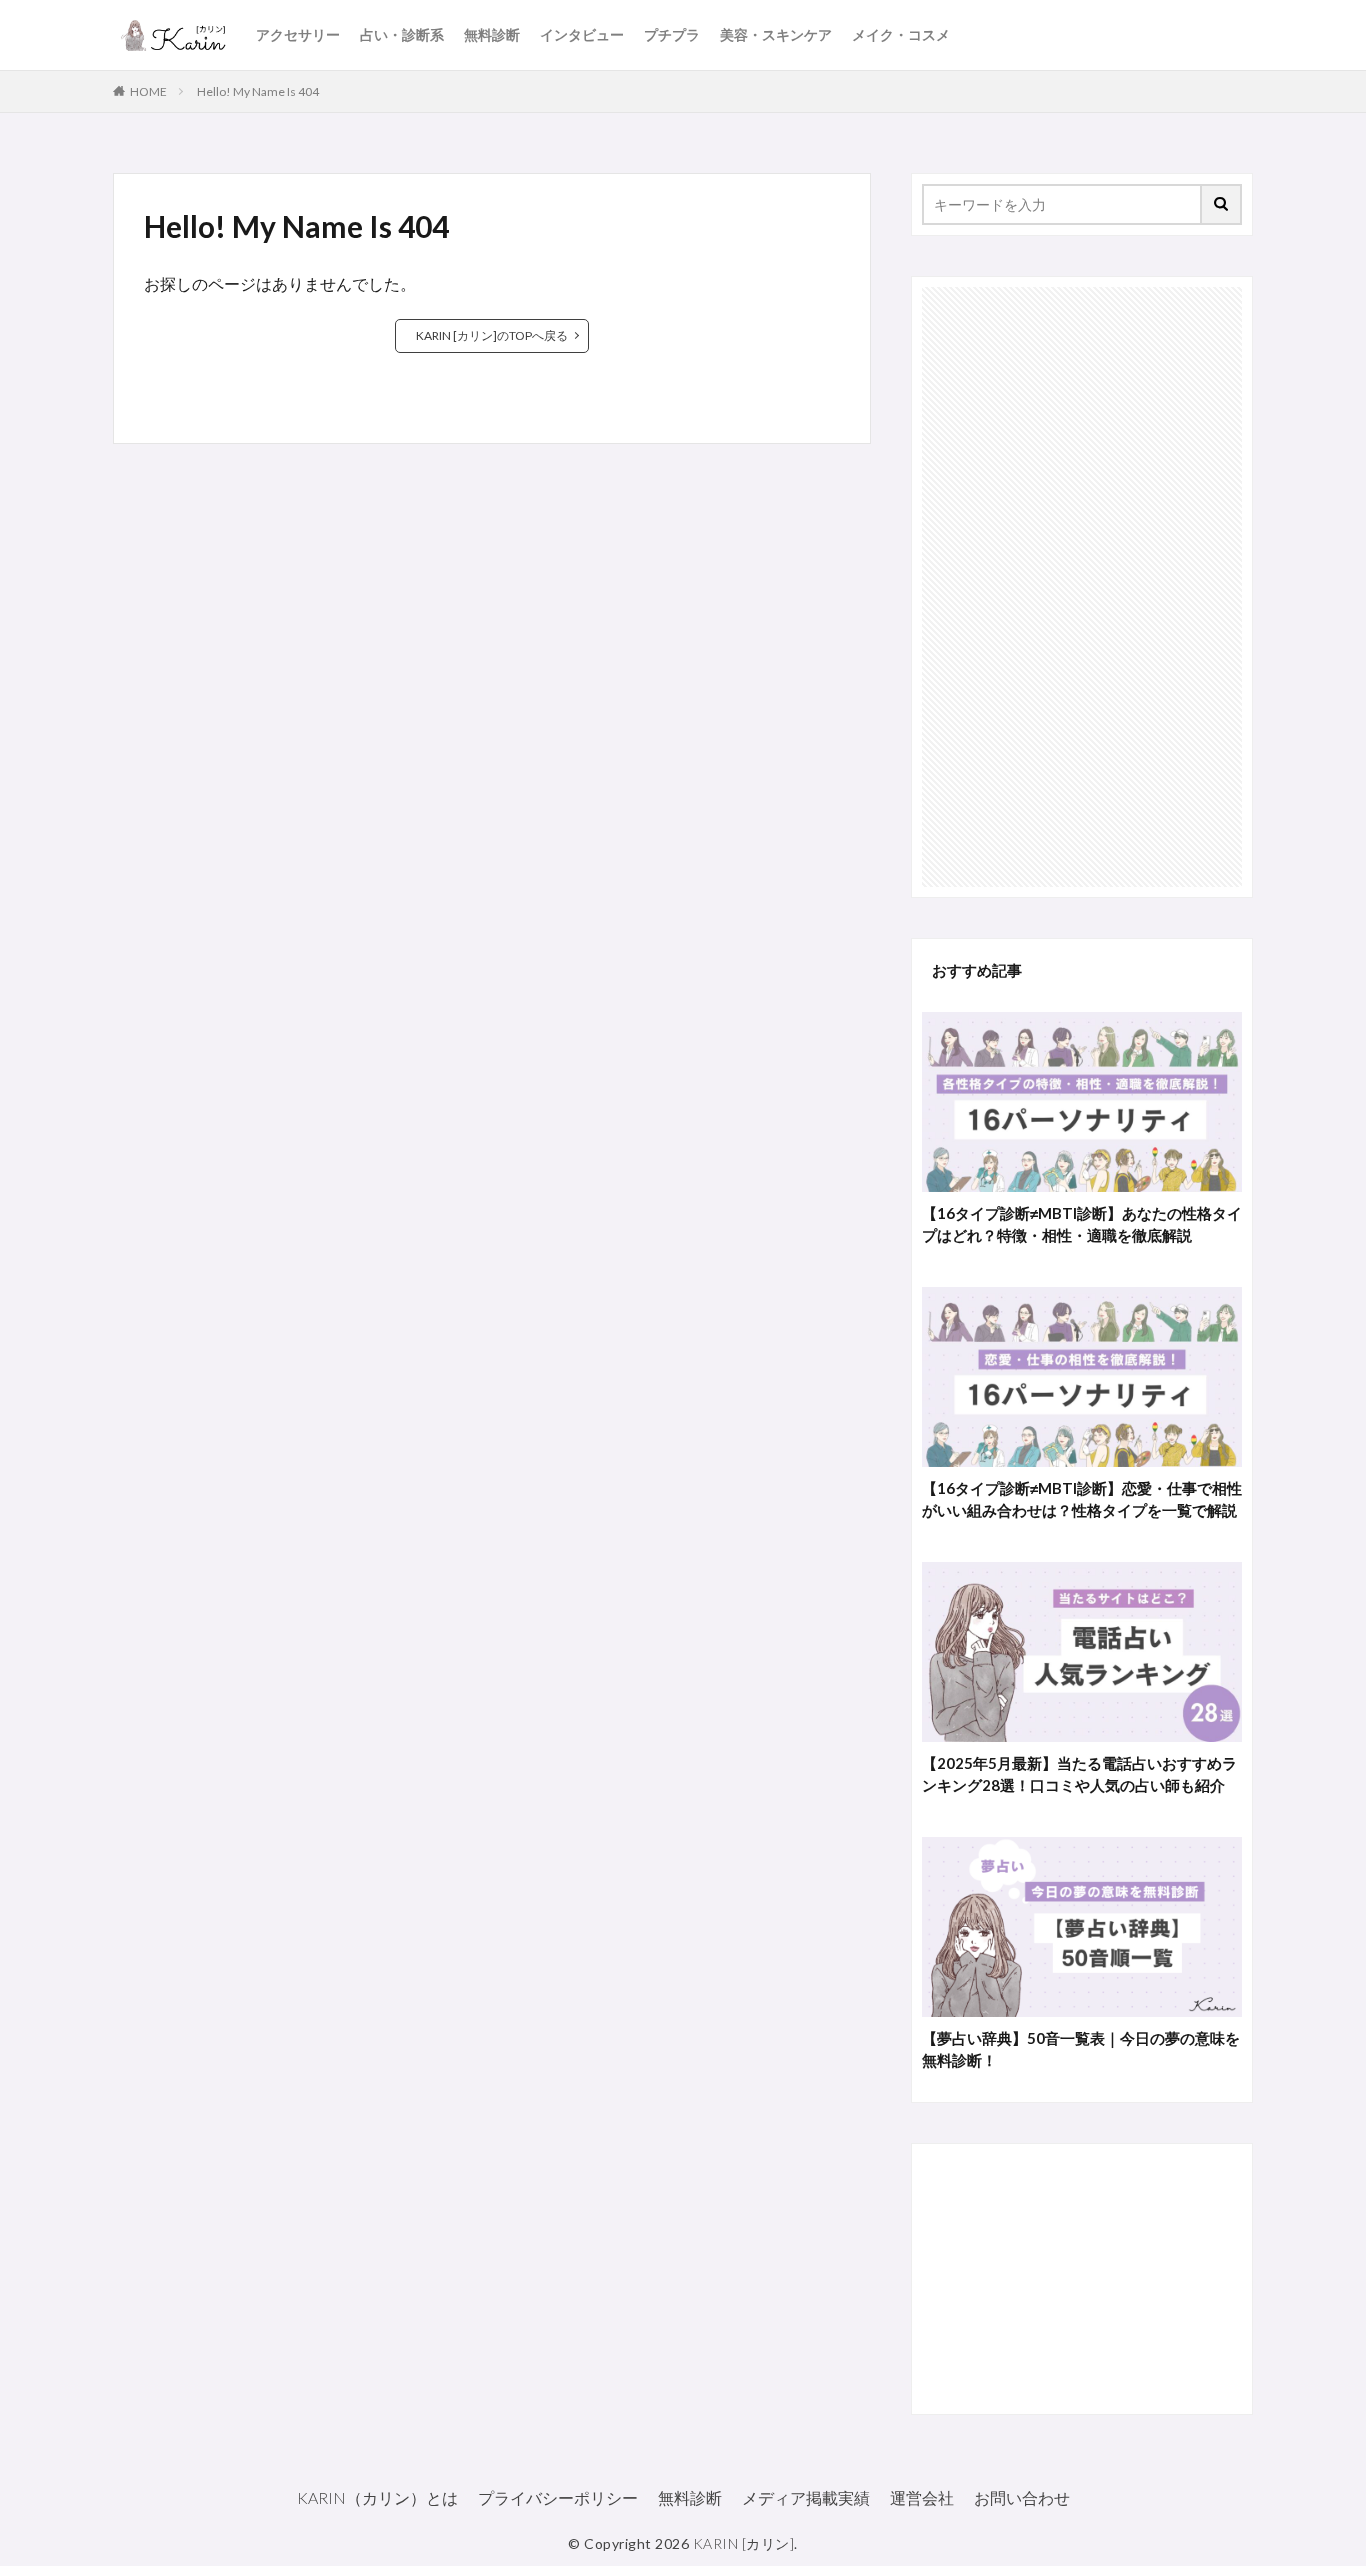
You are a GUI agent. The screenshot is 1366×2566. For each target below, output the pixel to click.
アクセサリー (298, 34)
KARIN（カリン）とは (377, 2497)
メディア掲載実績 (806, 2497)
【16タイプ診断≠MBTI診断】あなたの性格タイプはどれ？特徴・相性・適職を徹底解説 (1082, 1224)
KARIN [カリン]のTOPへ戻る (492, 335)
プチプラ (672, 34)
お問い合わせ (1022, 2497)
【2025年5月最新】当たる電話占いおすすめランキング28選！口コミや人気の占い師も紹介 (1079, 1774)
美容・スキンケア (776, 34)
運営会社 (922, 2497)
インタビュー (582, 34)
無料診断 (492, 34)
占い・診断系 (402, 34)
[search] (1222, 204)
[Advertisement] (1082, 587)
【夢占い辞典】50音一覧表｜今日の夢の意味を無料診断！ (1081, 2049)
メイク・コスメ (901, 34)
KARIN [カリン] (744, 2543)
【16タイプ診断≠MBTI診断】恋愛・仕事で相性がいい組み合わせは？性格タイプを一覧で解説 (1082, 1499)
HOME (148, 91)
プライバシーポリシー (558, 2497)
